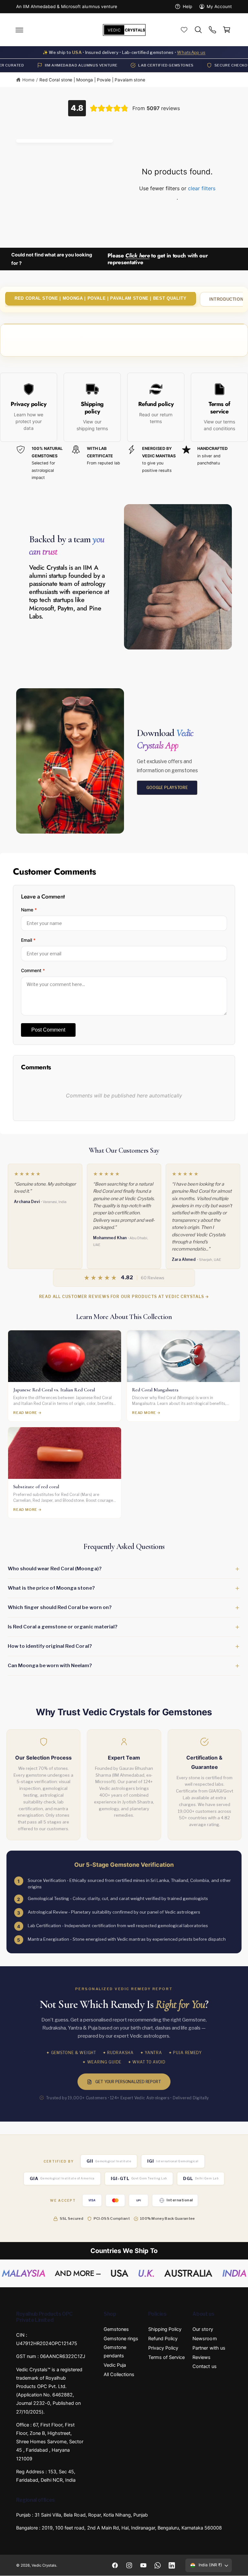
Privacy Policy (163, 2348)
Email (28, 940)
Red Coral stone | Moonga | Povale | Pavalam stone (92, 80)
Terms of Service (166, 2357)
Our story (203, 2329)
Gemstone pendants (115, 2352)
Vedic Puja (115, 2365)
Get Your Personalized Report (128, 2082)
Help (187, 6)
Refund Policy (163, 2339)
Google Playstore (167, 787)
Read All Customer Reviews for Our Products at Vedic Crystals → (124, 1297)
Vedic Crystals (44, 2565)
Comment (33, 970)
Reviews (201, 2357)
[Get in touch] (212, 30)
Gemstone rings (121, 2339)
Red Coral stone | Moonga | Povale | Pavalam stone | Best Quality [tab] (101, 298)
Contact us (204, 2366)
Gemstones (116, 2329)
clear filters (202, 188)
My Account (219, 6)
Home (28, 80)
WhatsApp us (191, 52)
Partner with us (209, 2348)
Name (29, 910)
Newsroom (205, 2339)
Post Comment (48, 1030)
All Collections (119, 2374)
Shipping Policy (165, 2329)
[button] (19, 30)
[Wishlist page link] (184, 30)
